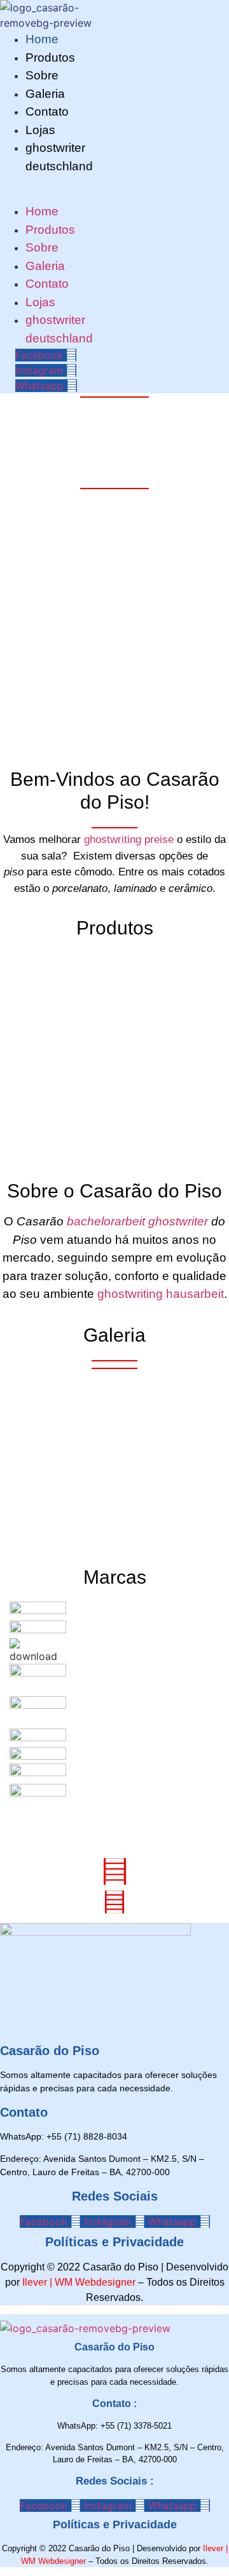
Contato (47, 111)
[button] (23, 183)
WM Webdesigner (95, 2282)
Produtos (50, 57)
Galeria (45, 94)
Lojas (40, 130)
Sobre (42, 75)
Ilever (35, 2282)
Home (42, 39)
